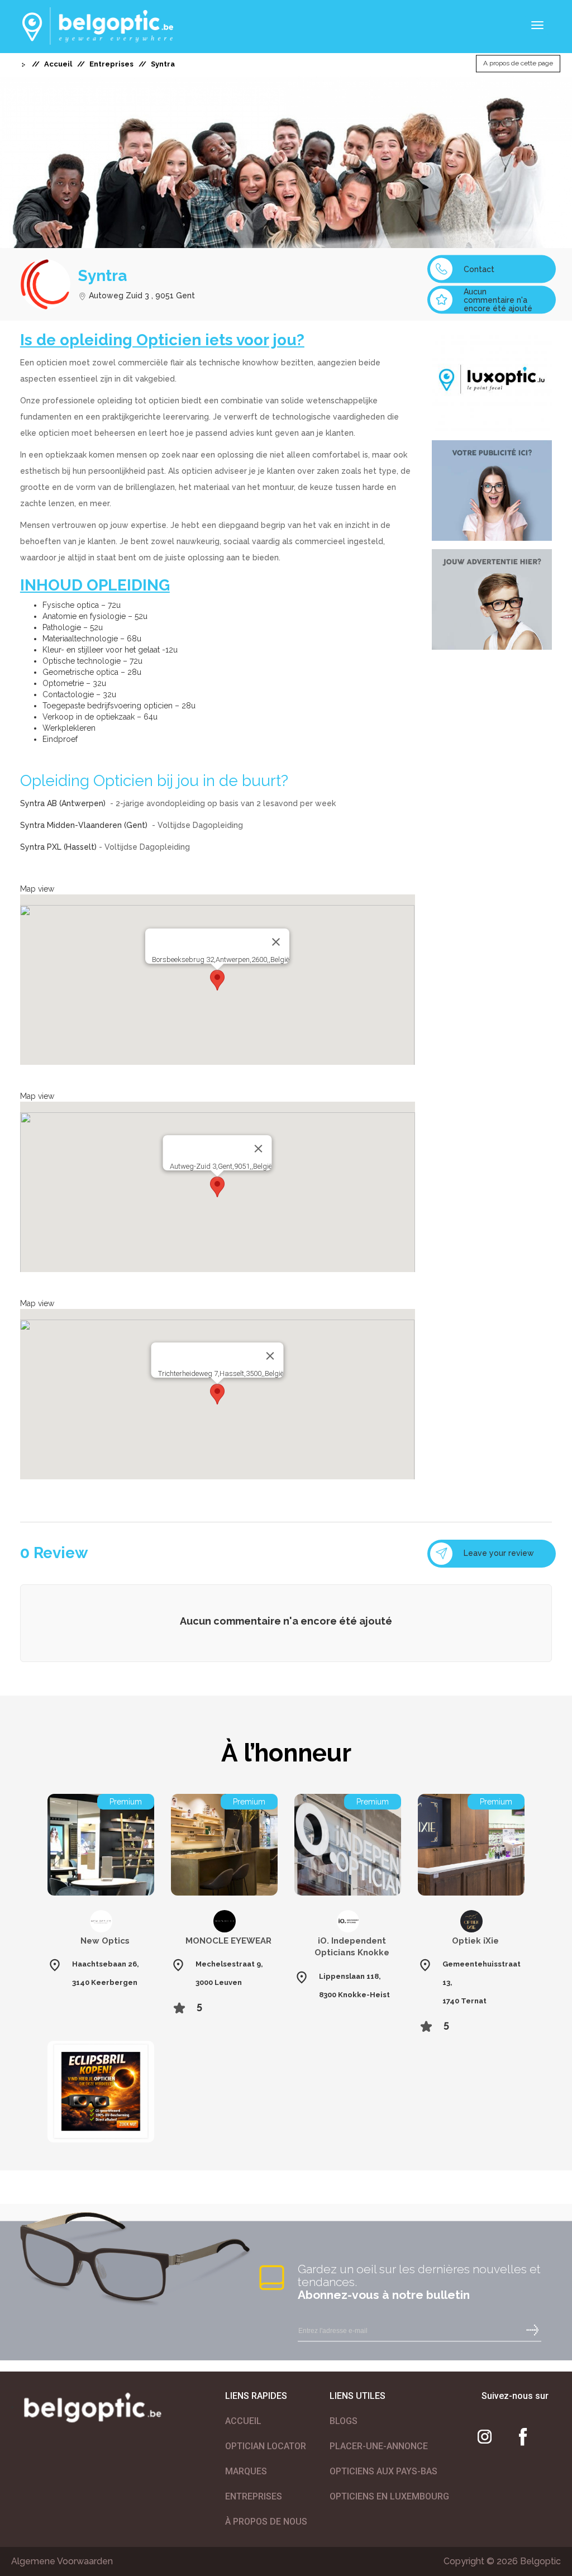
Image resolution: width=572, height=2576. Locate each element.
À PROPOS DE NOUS (266, 2522)
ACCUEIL (243, 2421)
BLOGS (344, 2421)
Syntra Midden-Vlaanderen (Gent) (85, 825)
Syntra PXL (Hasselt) (58, 847)
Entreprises (111, 64)
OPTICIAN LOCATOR (266, 2446)
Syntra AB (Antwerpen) (64, 803)
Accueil (58, 64)
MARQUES (246, 2471)
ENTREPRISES (254, 2496)
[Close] (276, 942)
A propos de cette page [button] (518, 64)
